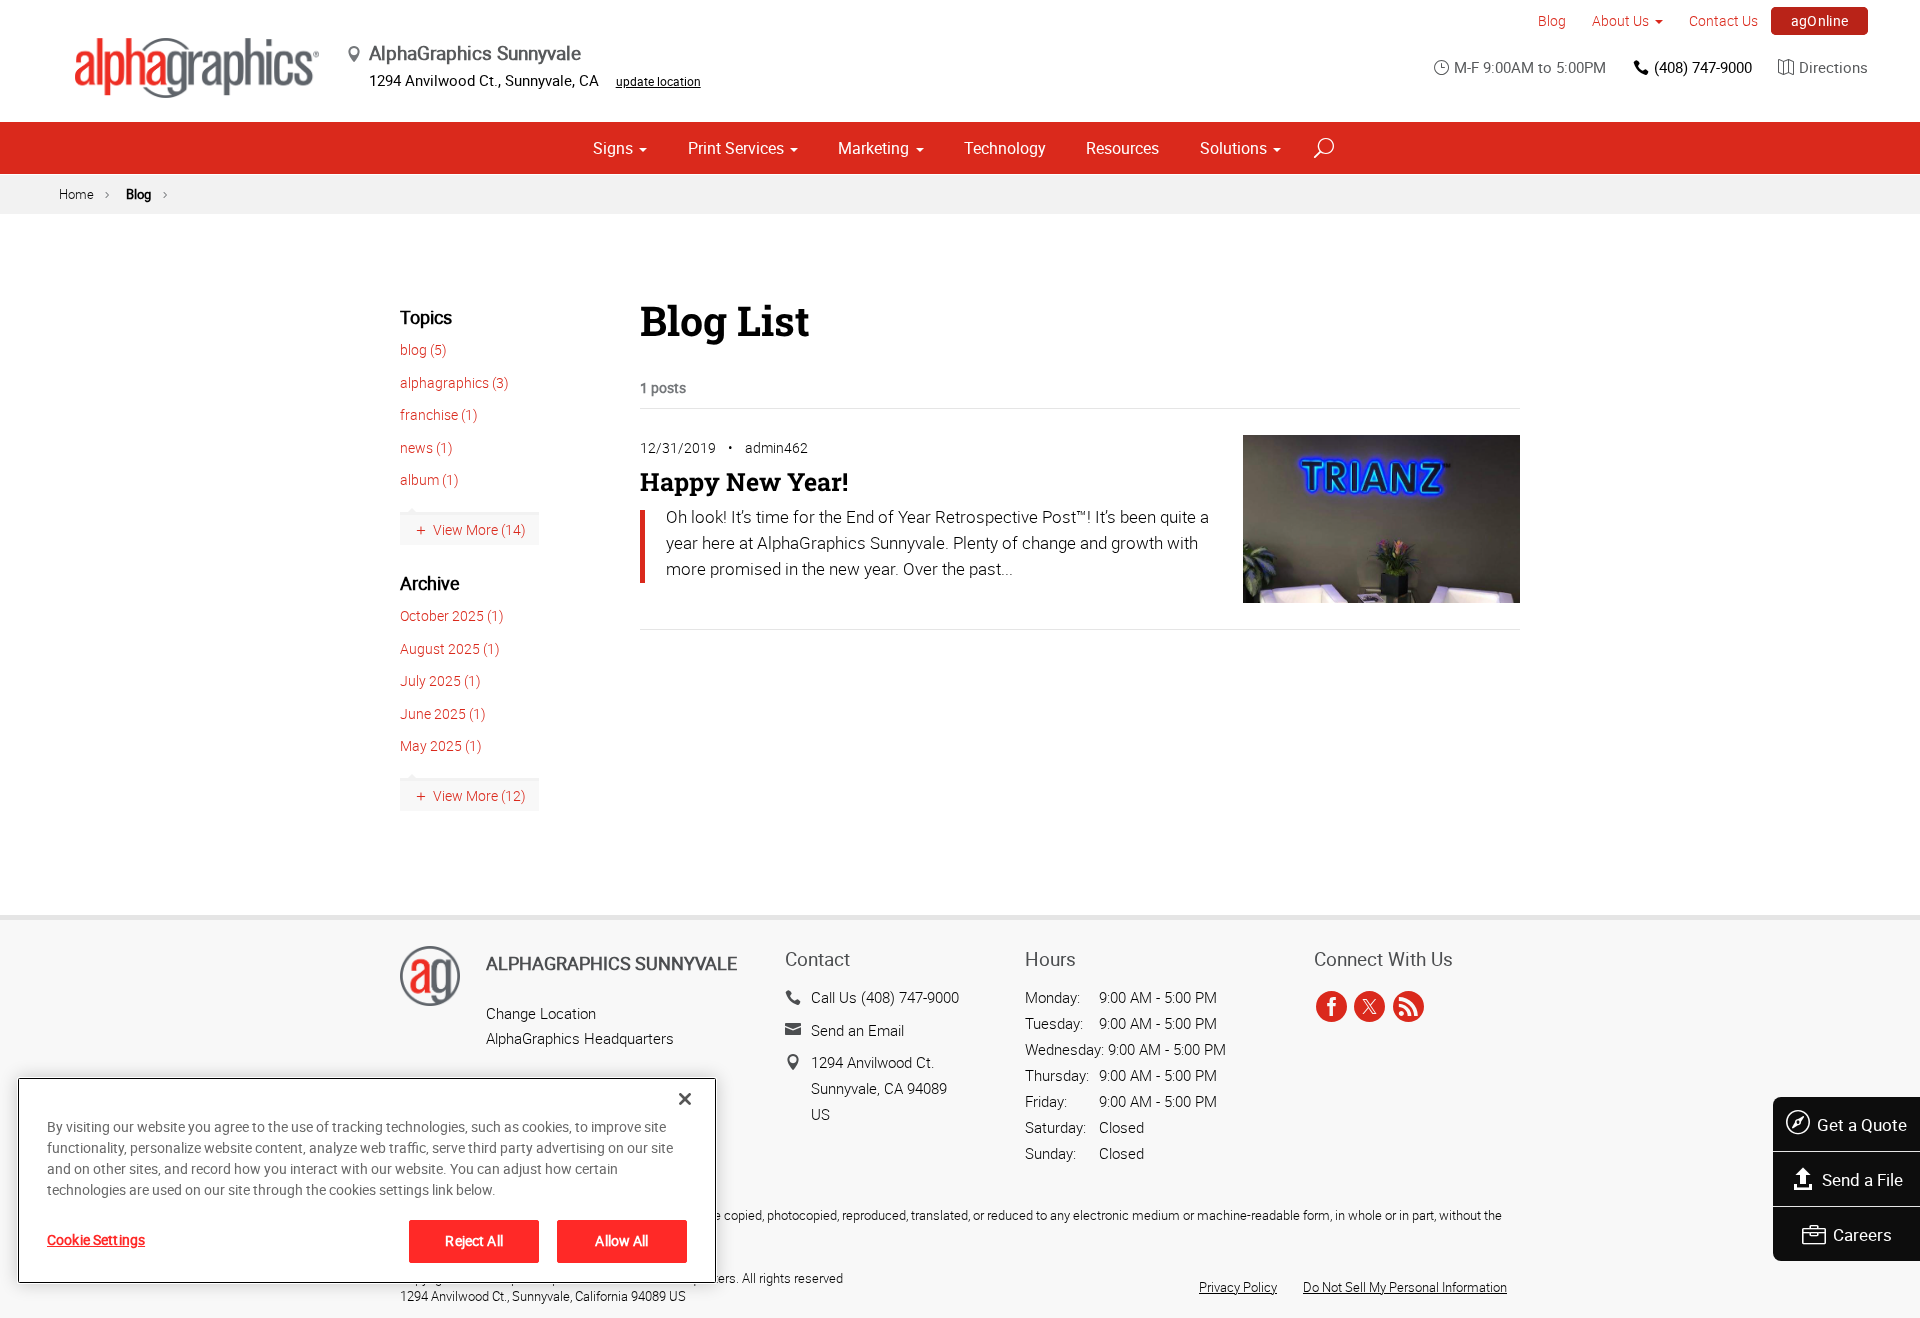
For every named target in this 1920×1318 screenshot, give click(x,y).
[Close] (685, 1099)
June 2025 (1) (443, 713)
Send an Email (857, 1030)
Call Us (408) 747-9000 (885, 997)
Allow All (621, 1240)
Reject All (473, 1240)
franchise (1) (439, 414)
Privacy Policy (1238, 1287)
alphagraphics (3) (454, 382)
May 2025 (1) (441, 745)
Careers (1862, 1234)
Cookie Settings (96, 1239)
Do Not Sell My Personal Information (1405, 1287)
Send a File (1862, 1179)
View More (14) (479, 529)
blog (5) (423, 349)
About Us (1620, 20)
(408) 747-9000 (1703, 67)
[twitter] (1369, 1007)
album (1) (429, 479)
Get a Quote (1862, 1124)
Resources (1122, 148)
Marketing (873, 148)
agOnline (1820, 20)
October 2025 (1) (452, 615)
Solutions (1233, 148)
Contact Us (1723, 20)
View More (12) (479, 795)
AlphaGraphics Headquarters (580, 1038)
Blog (1552, 20)
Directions (1833, 67)
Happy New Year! (744, 481)
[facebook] (1331, 1007)
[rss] (1408, 1007)
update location (658, 81)
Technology (1005, 148)
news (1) (426, 447)
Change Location (541, 1013)
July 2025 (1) (440, 680)
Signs (613, 148)
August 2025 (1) (450, 648)
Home (76, 194)
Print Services (736, 148)
